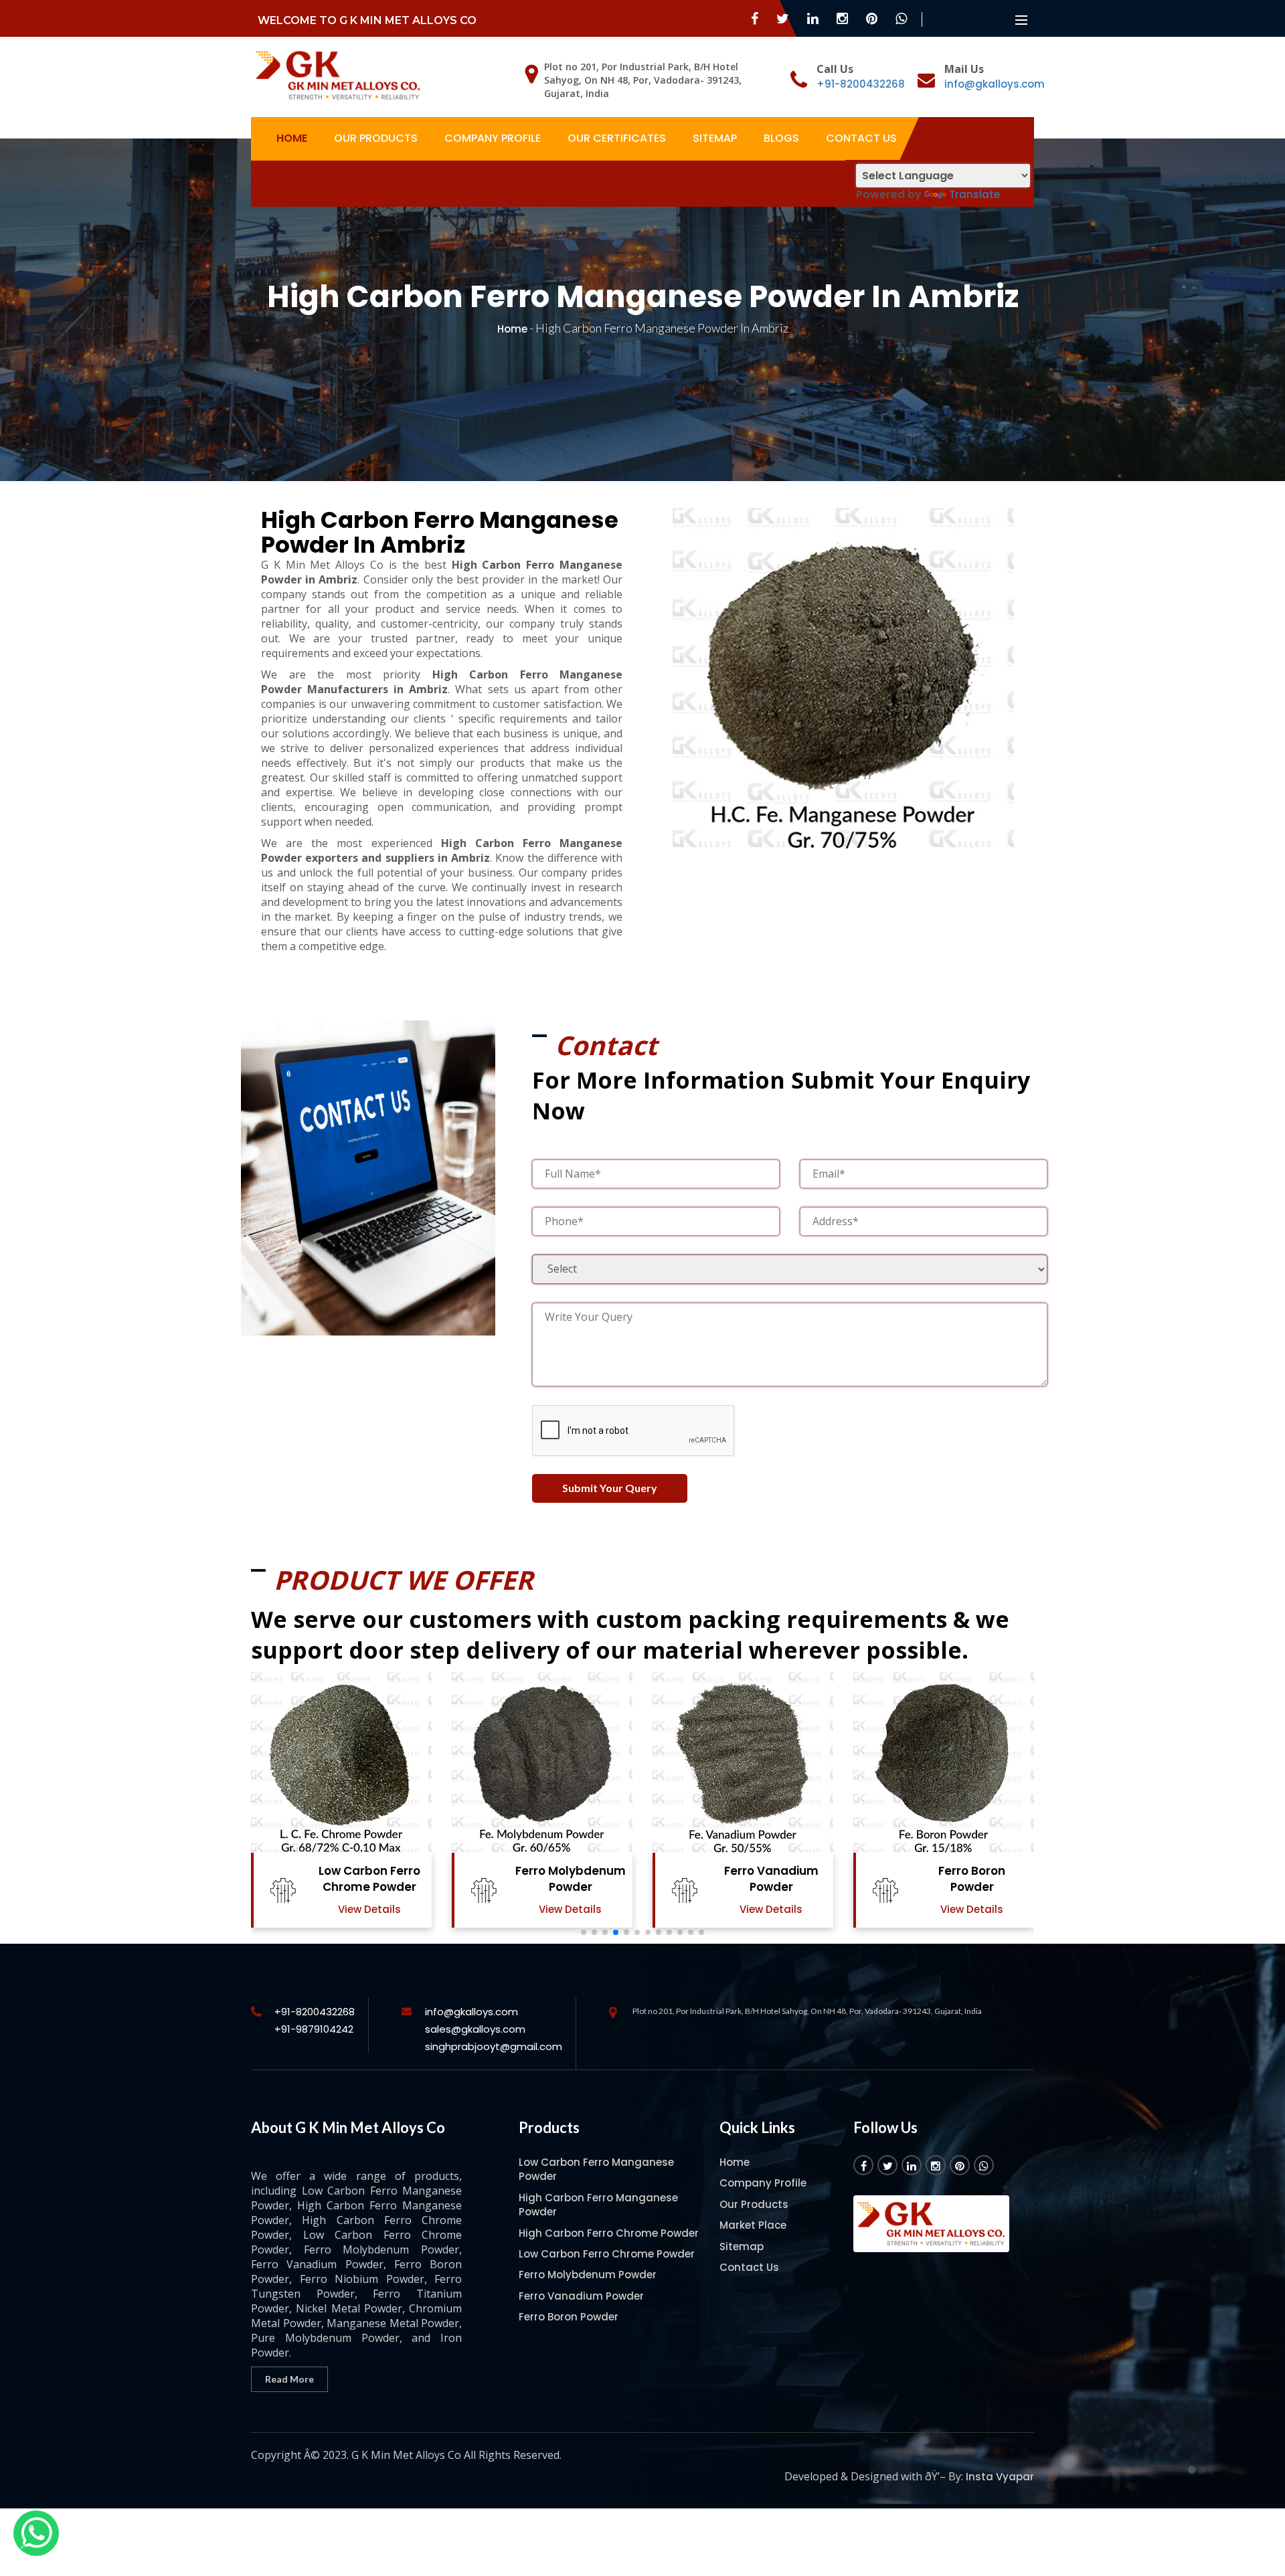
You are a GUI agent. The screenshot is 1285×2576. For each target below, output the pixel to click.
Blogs (781, 138)
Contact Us (861, 138)
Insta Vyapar (1000, 2477)
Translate (974, 194)
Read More (289, 2379)
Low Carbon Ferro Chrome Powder (607, 2254)
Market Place (753, 2225)
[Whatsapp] (36, 2533)
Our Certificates (617, 138)
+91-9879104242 (314, 2029)
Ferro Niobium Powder (972, 1879)
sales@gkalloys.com (475, 2029)
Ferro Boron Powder (771, 1879)
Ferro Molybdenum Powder (370, 1879)
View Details (369, 1909)
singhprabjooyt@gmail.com (494, 2046)
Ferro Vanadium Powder (571, 1879)
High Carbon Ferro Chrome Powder (609, 2233)
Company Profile (493, 138)
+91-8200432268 (861, 84)
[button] (584, 1932)
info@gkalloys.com (995, 84)
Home (292, 138)
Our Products (376, 138)
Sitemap (715, 138)
